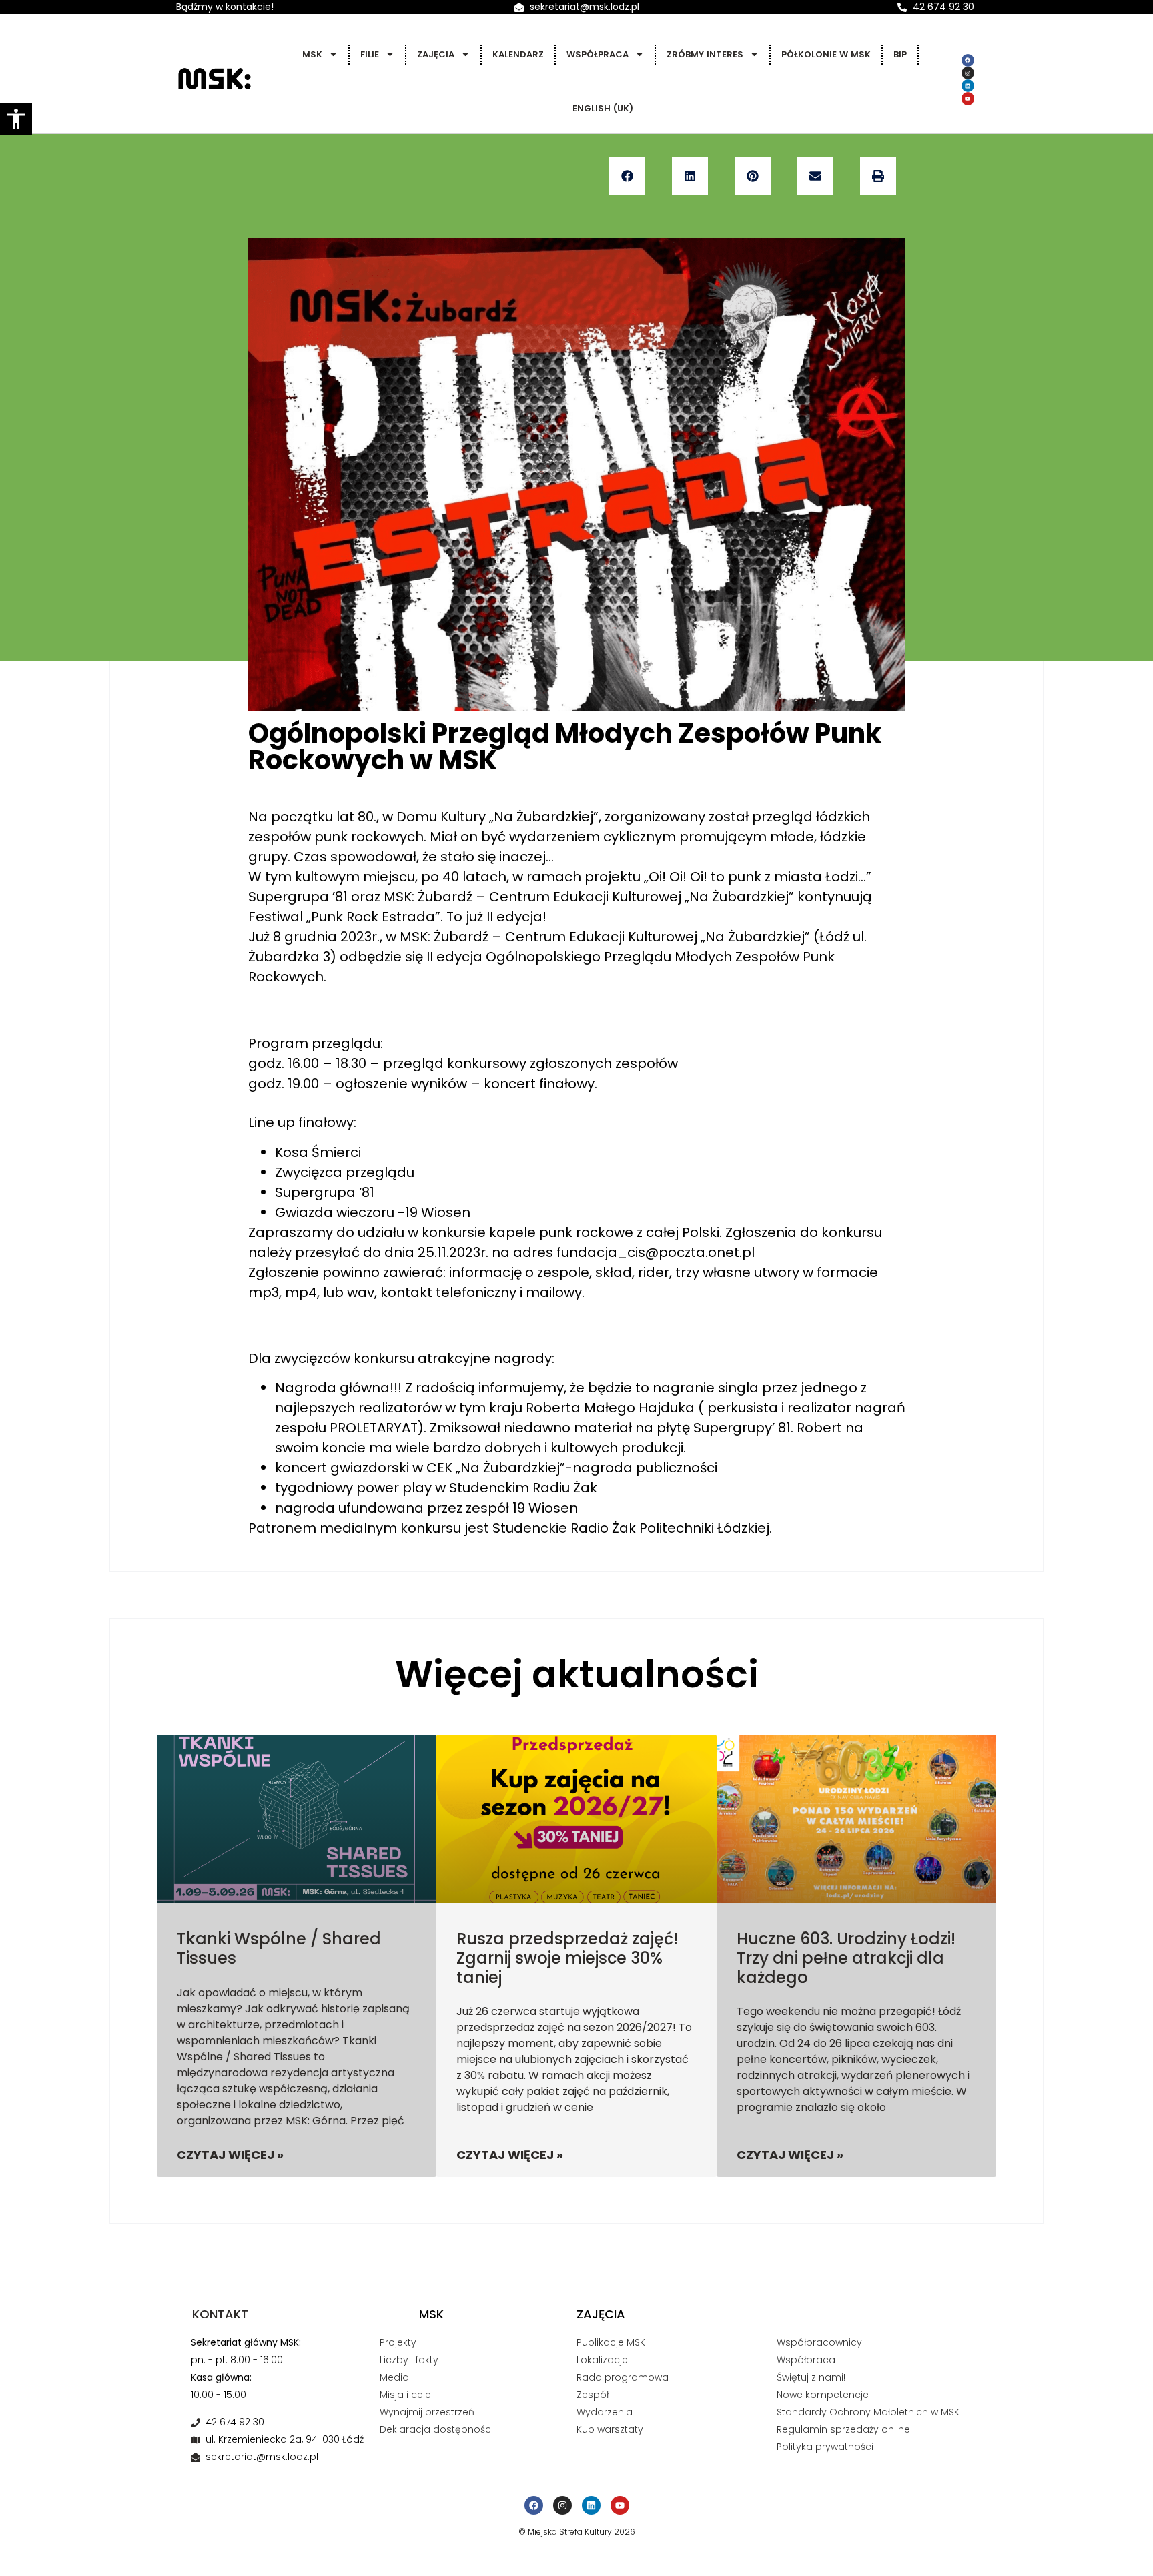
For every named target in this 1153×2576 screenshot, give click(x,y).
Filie (370, 54)
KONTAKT (220, 2314)
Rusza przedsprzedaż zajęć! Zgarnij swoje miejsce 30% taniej (567, 1958)
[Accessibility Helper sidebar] (16, 119)
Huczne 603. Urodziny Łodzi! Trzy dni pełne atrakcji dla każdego (846, 1958)
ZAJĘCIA (601, 2314)
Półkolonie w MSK (826, 54)
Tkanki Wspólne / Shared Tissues (279, 1948)
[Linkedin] (968, 86)
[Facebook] (968, 60)
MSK (312, 54)
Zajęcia (436, 54)
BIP (900, 54)
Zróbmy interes (705, 54)
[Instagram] (968, 73)
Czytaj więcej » (230, 2155)
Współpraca (598, 54)
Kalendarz (518, 54)
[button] (627, 176)
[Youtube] (968, 98)
